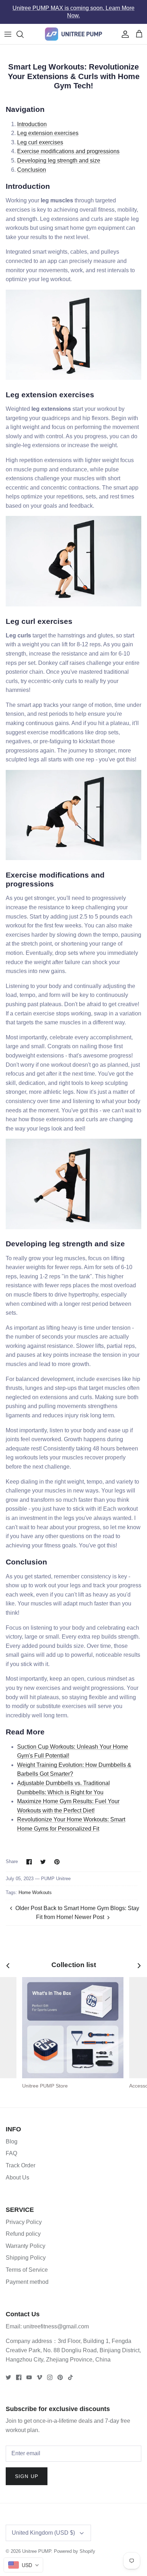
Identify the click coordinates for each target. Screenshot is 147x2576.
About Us (17, 2170)
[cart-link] (139, 27)
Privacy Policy (24, 2215)
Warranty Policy (26, 2239)
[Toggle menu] (8, 27)
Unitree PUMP (37, 2544)
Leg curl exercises (40, 136)
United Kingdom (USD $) (43, 2526)
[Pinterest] (60, 2371)
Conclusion (32, 163)
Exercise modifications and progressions (68, 144)
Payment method (27, 2275)
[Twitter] (8, 2371)
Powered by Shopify (75, 2544)
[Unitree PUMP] (73, 27)
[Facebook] (19, 2371)
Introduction (32, 117)
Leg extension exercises (48, 126)
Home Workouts (35, 1886)
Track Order (21, 2159)
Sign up (27, 2469)
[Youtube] (29, 2371)
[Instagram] (50, 2371)
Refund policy (23, 2227)
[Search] (24, 27)
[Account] (123, 27)
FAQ (11, 2146)
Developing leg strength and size (59, 154)
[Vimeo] (39, 2371)
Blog (12, 2135)
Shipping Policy (26, 2251)
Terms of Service (27, 2263)
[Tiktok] (70, 2371)
